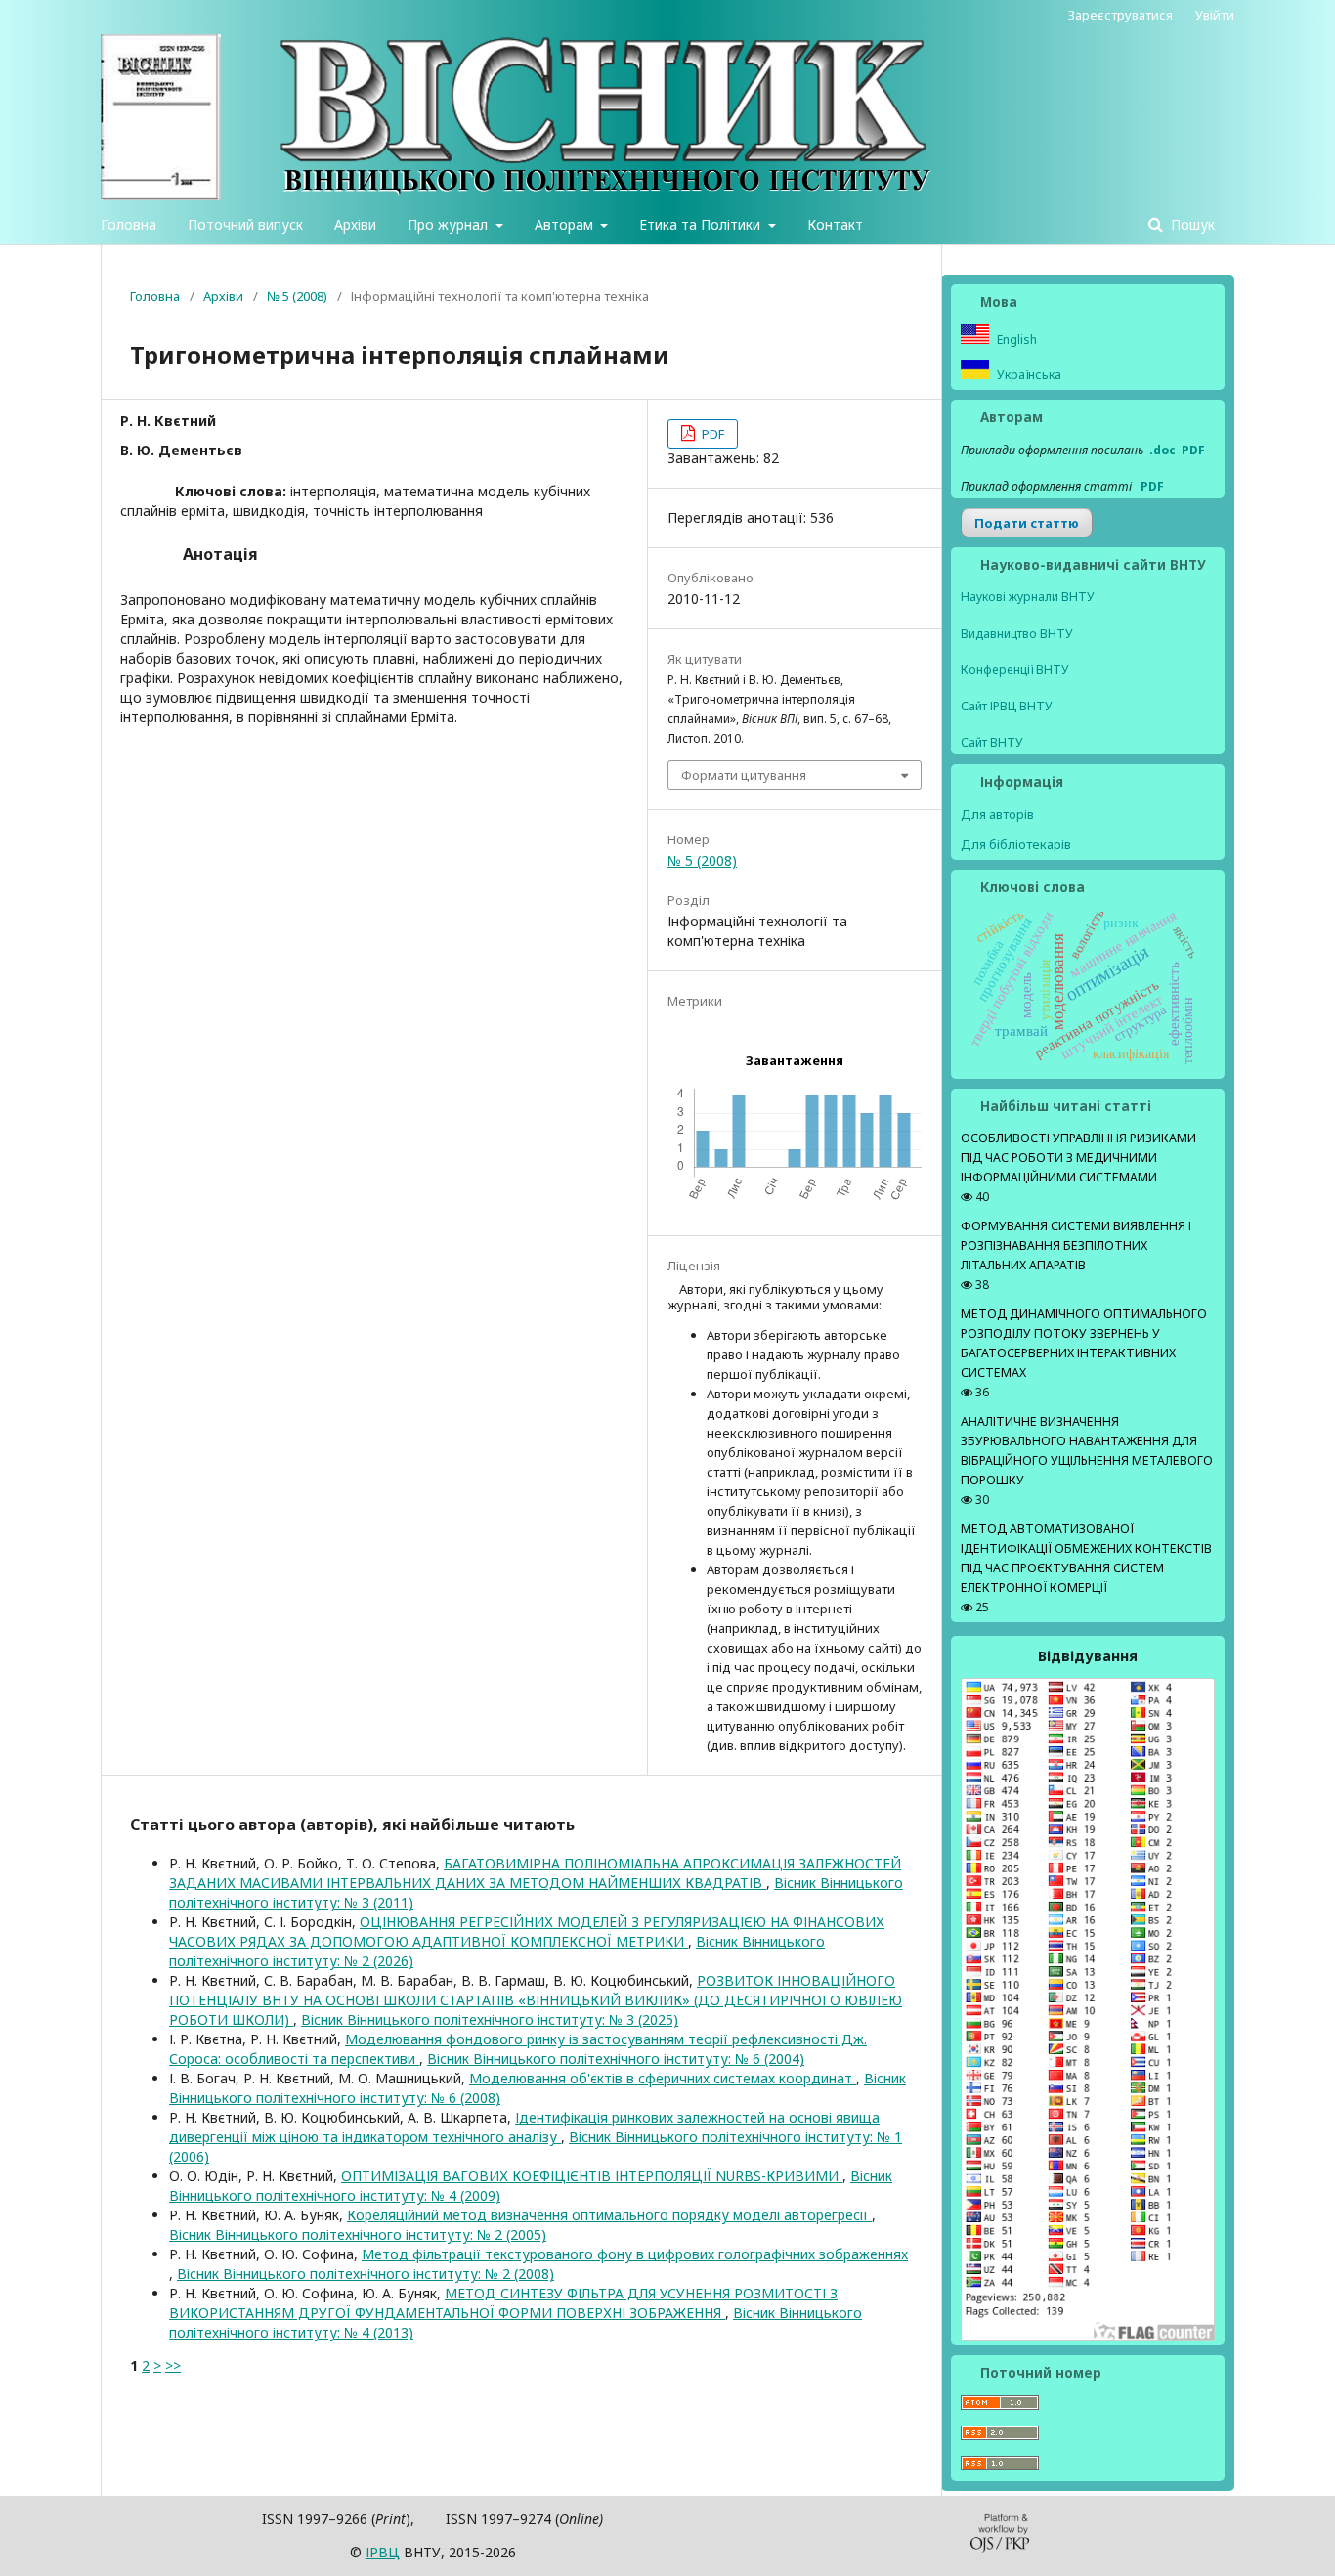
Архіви (355, 224)
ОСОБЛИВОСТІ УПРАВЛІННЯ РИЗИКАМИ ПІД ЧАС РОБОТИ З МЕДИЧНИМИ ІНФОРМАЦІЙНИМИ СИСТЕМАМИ (1078, 1158)
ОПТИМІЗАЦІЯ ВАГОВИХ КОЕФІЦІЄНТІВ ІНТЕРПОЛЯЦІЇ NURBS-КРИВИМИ (592, 2176)
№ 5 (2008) (297, 296)
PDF (711, 434)
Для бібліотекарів (1016, 844)
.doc (1163, 450)
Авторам (566, 224)
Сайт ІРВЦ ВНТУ (1007, 706)
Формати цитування (744, 775)
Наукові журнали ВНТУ (1028, 597)
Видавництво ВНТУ (1017, 634)
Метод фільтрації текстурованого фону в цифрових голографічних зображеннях (635, 2254)
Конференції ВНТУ (1015, 670)
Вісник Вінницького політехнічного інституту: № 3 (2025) (490, 2019)
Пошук (1191, 224)
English (1015, 340)
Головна (129, 224)
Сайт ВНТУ (992, 742)
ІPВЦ (383, 2552)
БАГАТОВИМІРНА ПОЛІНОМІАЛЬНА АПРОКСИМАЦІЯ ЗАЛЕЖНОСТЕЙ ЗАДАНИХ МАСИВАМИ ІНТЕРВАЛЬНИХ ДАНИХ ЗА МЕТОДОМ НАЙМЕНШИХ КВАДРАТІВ (535, 1873)
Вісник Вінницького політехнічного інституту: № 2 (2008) (366, 2274)
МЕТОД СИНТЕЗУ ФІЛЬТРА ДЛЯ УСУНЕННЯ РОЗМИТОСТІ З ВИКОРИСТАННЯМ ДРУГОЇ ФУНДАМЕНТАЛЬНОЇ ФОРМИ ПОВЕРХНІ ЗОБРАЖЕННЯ (503, 2303)
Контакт (835, 224)
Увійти (1215, 15)
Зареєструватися (1120, 15)
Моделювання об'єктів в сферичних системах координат (663, 2078)
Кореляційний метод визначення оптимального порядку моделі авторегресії (609, 2215)
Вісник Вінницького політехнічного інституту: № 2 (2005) (358, 2234)
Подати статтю (1027, 523)
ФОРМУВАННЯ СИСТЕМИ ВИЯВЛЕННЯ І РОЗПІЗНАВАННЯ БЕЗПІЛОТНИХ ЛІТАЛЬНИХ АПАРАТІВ (1076, 1245)
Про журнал (450, 224)
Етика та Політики (702, 224)
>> (173, 2365)
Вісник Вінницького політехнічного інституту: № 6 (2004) (616, 2059)
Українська (1028, 375)
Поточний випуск (245, 224)
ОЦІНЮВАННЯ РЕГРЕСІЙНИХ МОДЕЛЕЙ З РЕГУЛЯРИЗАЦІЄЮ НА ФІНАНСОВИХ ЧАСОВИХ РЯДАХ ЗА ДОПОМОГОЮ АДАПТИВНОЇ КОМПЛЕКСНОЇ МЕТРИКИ (527, 1932)
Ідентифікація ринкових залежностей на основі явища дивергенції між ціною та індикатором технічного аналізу (524, 2127)
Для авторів (997, 814)
